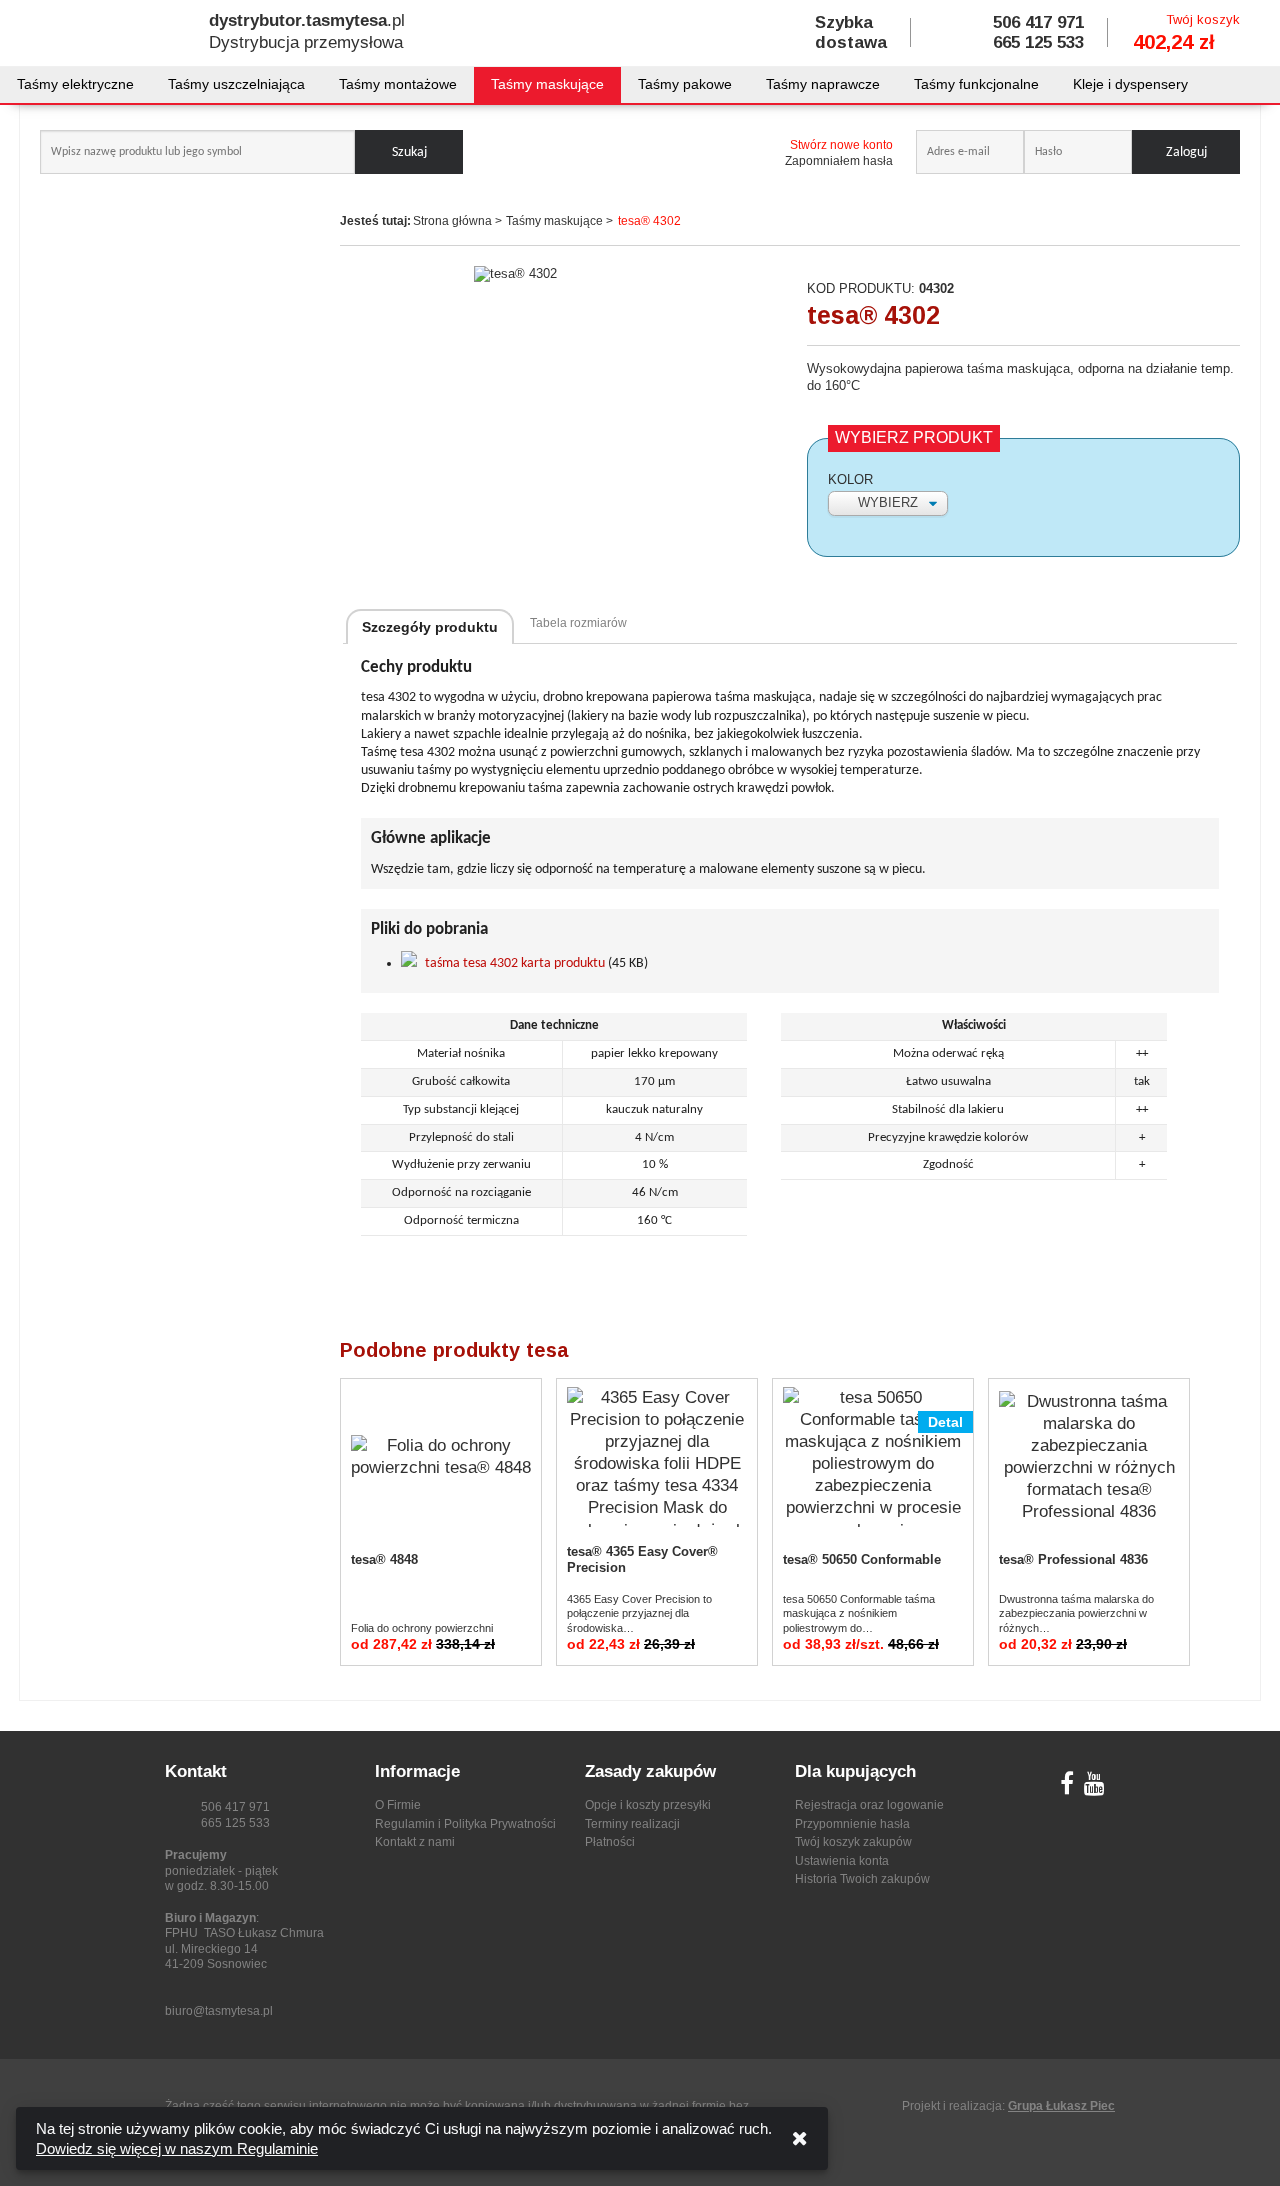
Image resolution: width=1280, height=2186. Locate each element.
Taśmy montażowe (398, 84)
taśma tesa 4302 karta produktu (515, 963)
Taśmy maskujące (547, 84)
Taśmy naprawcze (823, 84)
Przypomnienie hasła (852, 1824)
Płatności (610, 1842)
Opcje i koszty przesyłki (648, 1805)
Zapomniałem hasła (839, 161)
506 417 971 (1038, 22)
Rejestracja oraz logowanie (869, 1805)
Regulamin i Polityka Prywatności (465, 1824)
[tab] (430, 626)
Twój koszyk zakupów (853, 1842)
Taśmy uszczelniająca (236, 84)
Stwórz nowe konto (841, 145)
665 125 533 (1038, 42)
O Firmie (398, 1805)
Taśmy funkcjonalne (976, 84)
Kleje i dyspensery (1130, 84)
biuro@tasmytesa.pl (219, 2011)
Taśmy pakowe (685, 84)
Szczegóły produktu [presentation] (430, 627)
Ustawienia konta (842, 1861)
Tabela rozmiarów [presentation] (578, 623)
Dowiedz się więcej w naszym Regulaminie (177, 2148)
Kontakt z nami (415, 1842)
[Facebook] (1067, 1788)
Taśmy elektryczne (75, 84)
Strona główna (452, 221)
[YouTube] (1094, 1788)
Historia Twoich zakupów (862, 1879)
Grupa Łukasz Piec (1061, 2106)
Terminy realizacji (632, 1824)
